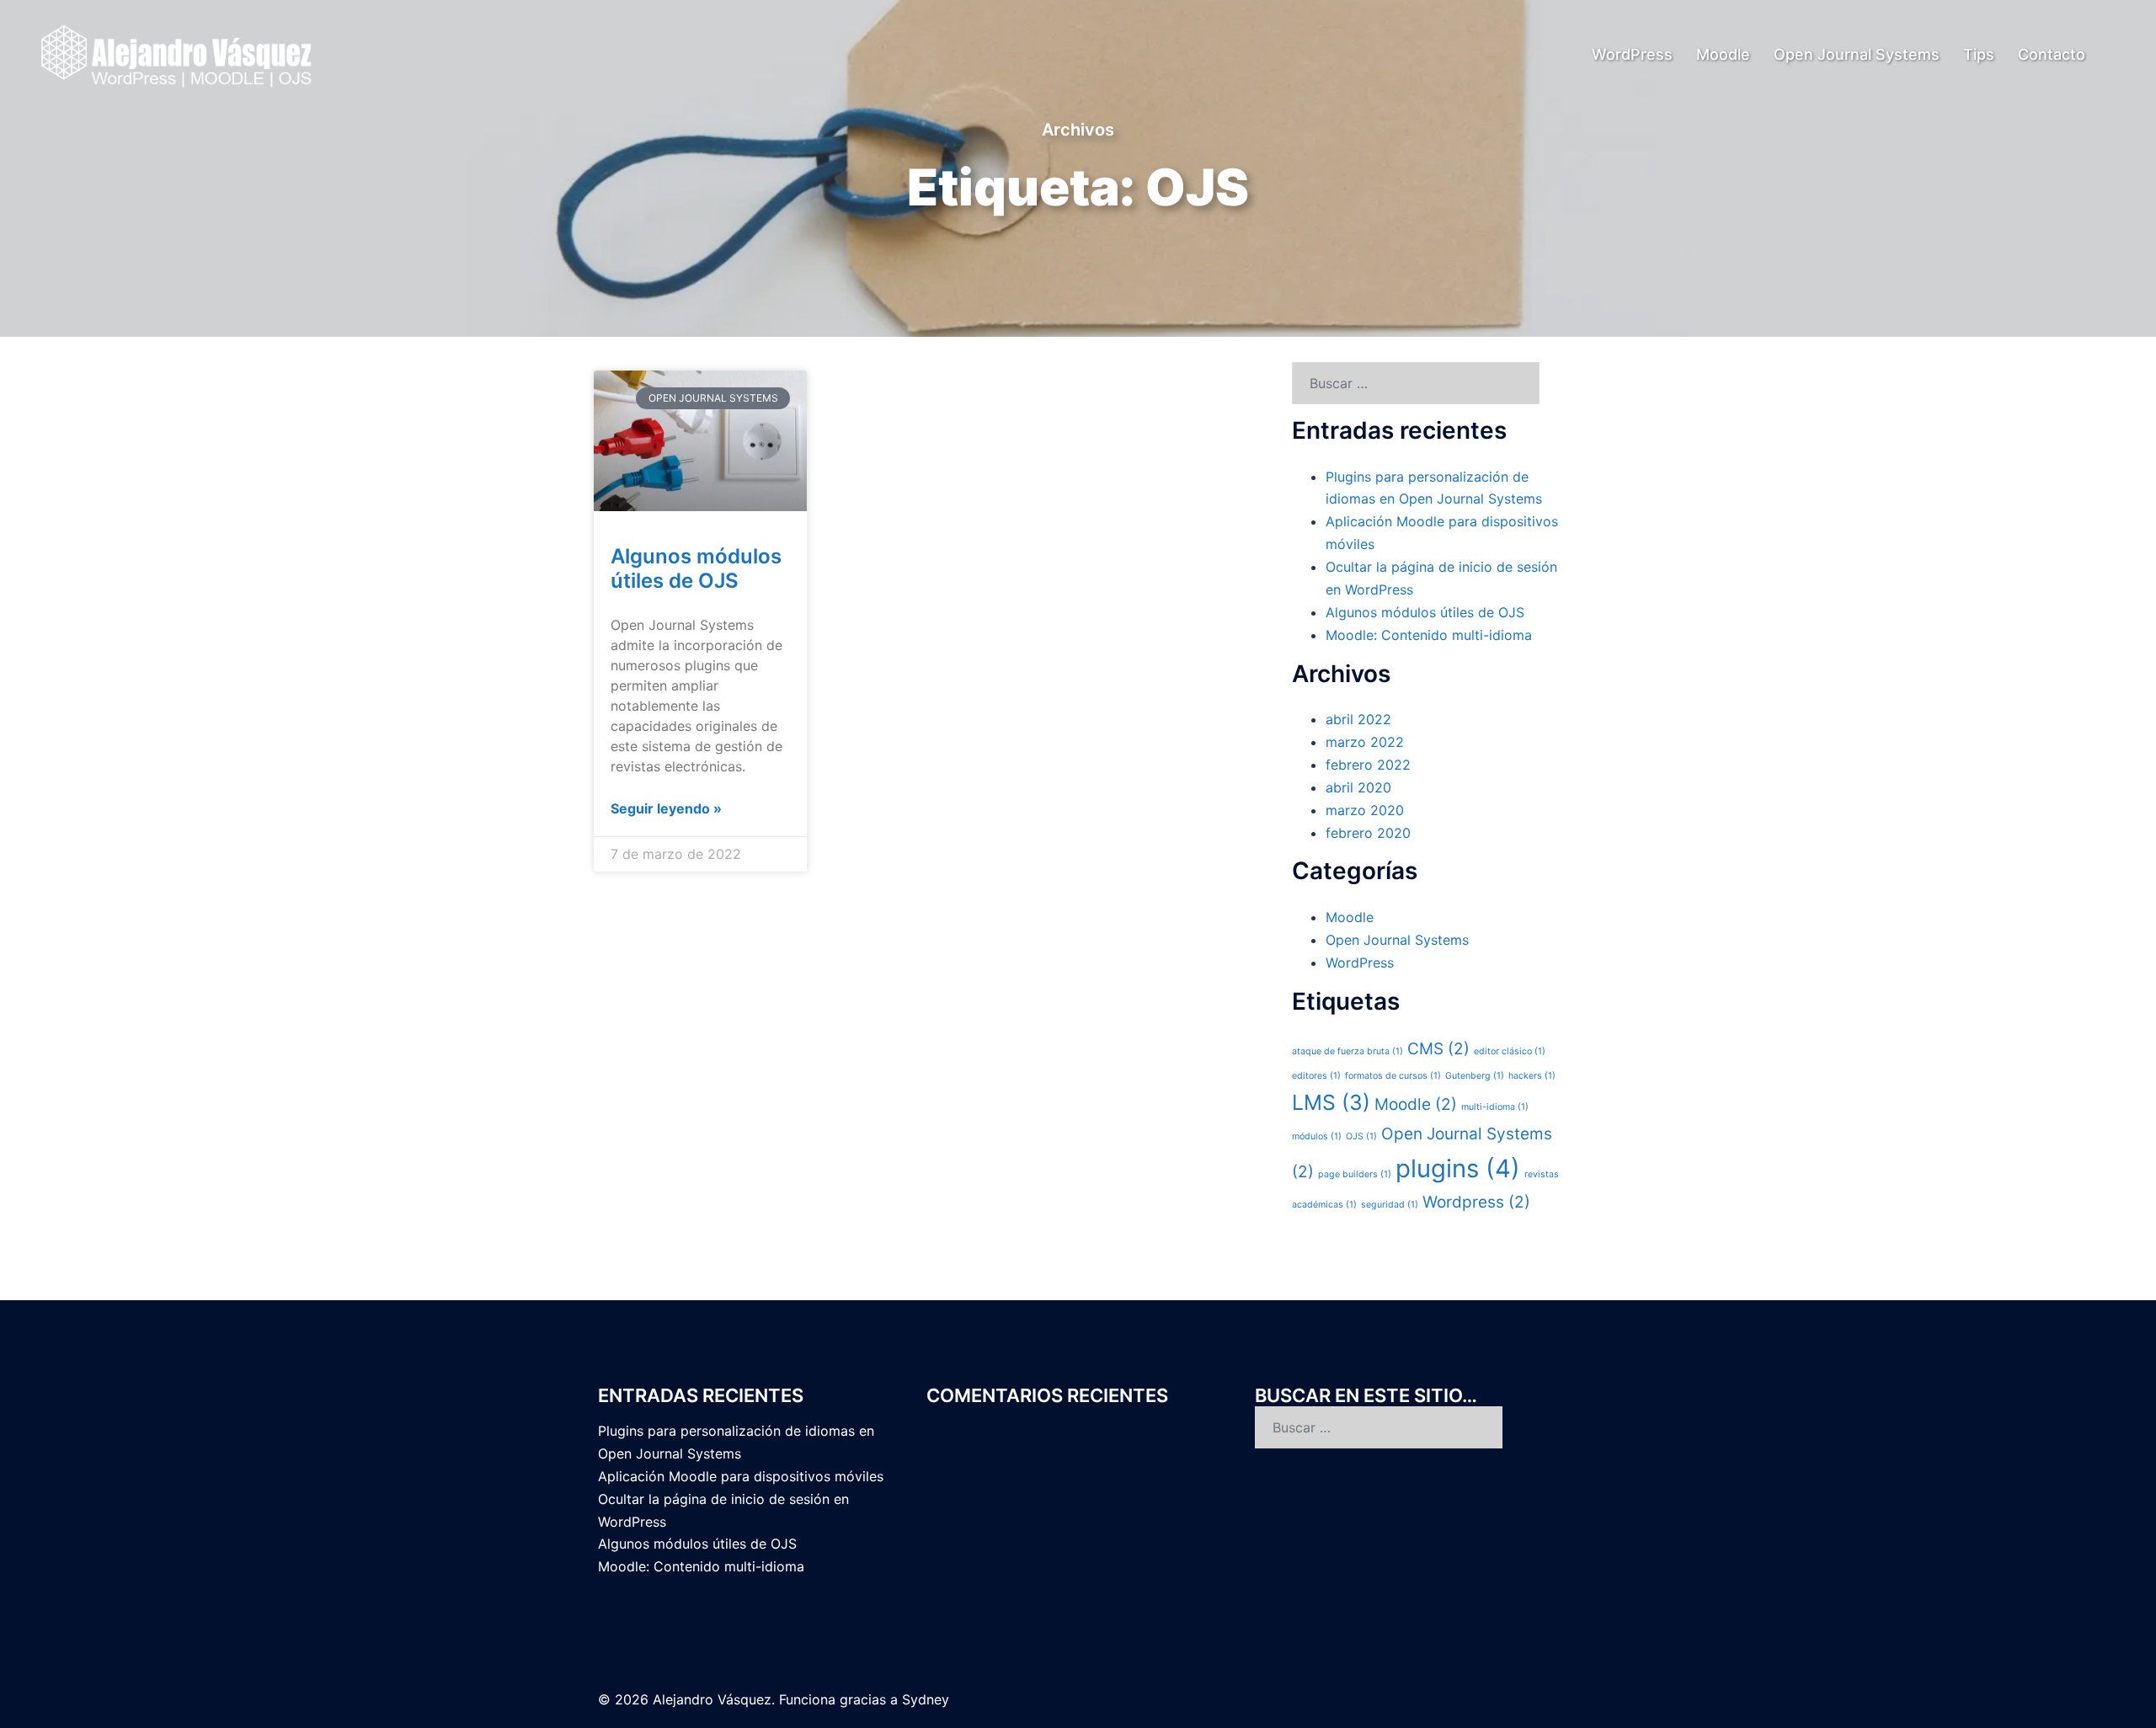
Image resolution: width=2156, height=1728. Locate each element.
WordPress (1632, 54)
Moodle (1723, 54)
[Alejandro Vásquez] (178, 53)
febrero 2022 (1368, 765)
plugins (1458, 1168)
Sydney (926, 1699)
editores (1316, 1076)
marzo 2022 (1365, 742)
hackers (1532, 1076)
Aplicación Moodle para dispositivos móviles (741, 1476)
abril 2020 (1358, 787)
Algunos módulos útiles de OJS (696, 568)
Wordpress (1476, 1202)
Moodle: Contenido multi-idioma (1429, 635)
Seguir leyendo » (666, 808)
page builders (1355, 1174)
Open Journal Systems (1857, 54)
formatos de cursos (1393, 1076)
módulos (1317, 1136)
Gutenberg (1475, 1076)
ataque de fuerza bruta (1347, 1051)
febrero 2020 (1368, 833)
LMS (1331, 1102)
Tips (1979, 54)
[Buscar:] (1416, 383)
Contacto (2052, 54)
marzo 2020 (1365, 810)
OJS (1361, 1136)
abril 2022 (1358, 719)
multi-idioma (1495, 1107)
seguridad (1390, 1205)
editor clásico (1510, 1051)
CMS (1438, 1049)
